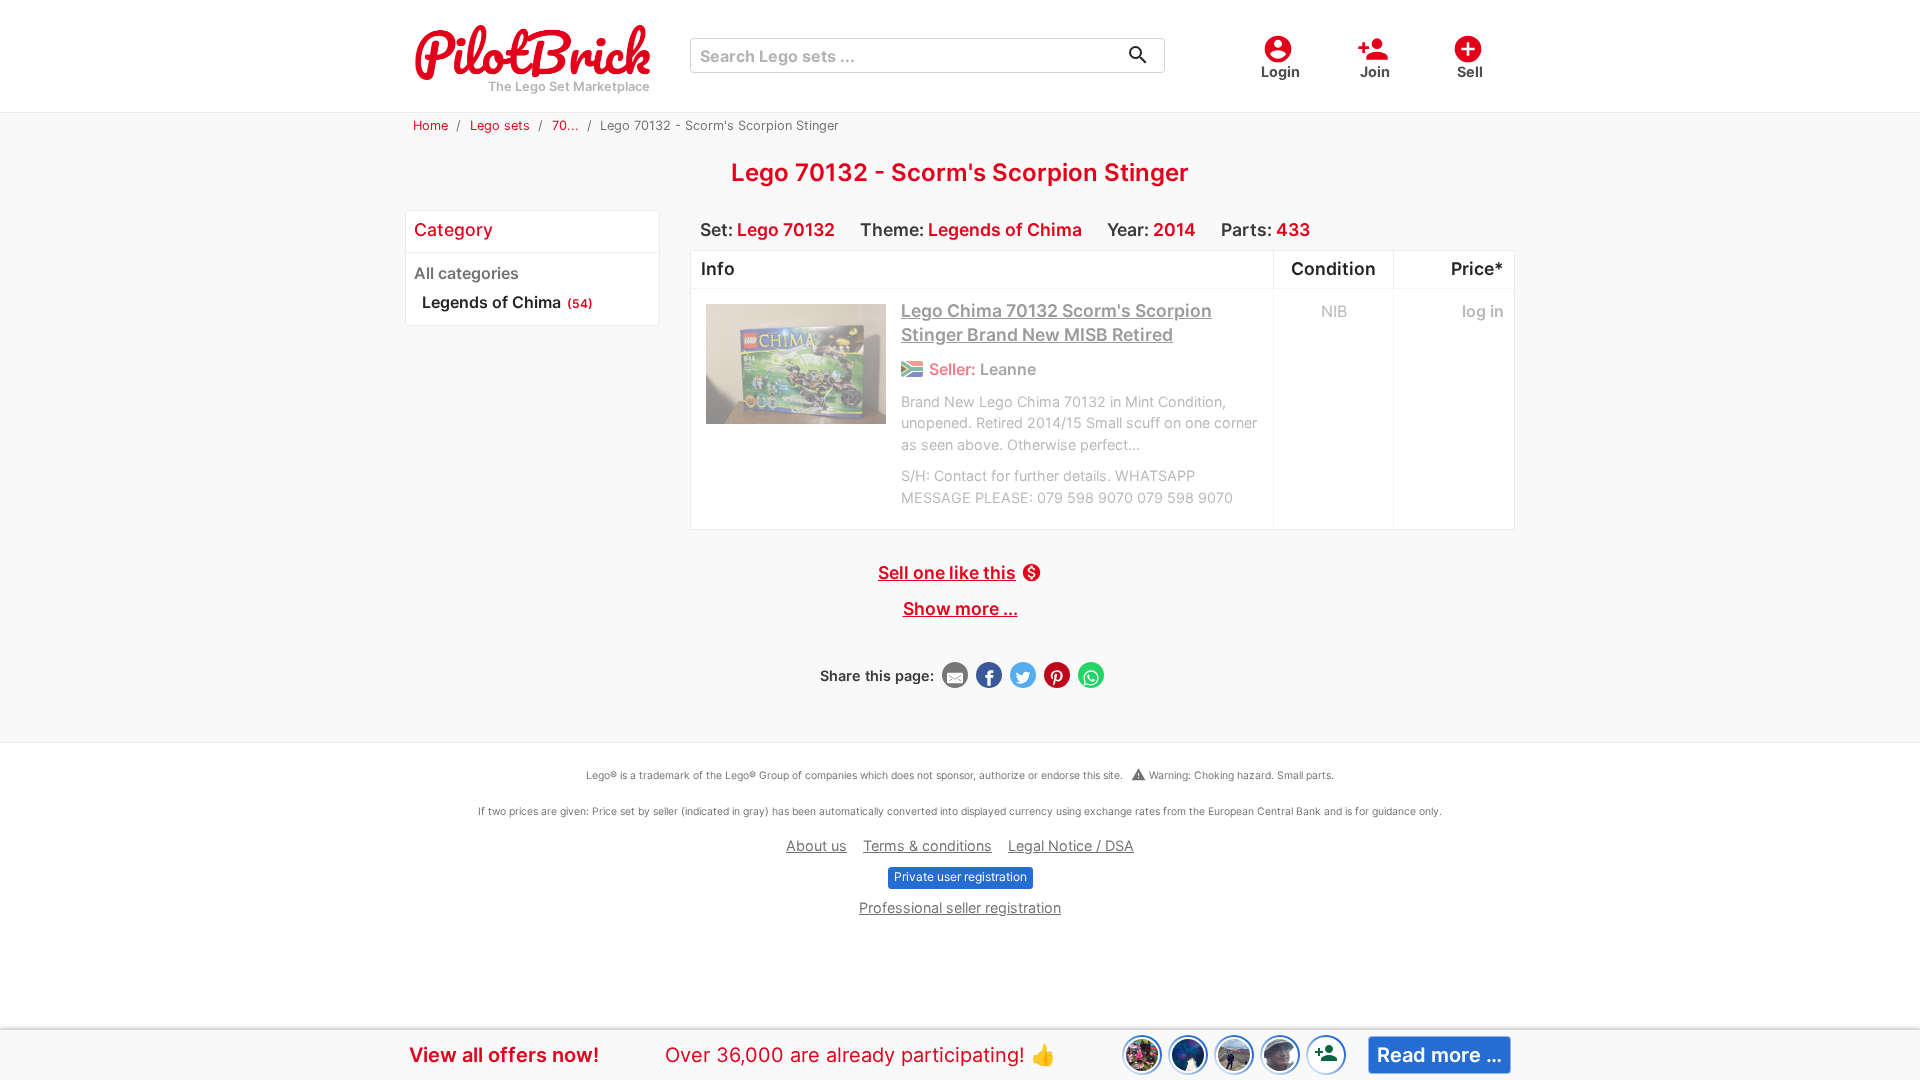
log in (1483, 311)
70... (565, 125)
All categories (466, 273)
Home (430, 125)
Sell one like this (960, 572)
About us (816, 845)
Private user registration (960, 876)
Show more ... (960, 608)
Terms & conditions (927, 845)
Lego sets (500, 125)
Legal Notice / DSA (1071, 845)
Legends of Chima (1005, 229)
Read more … (1439, 1055)
